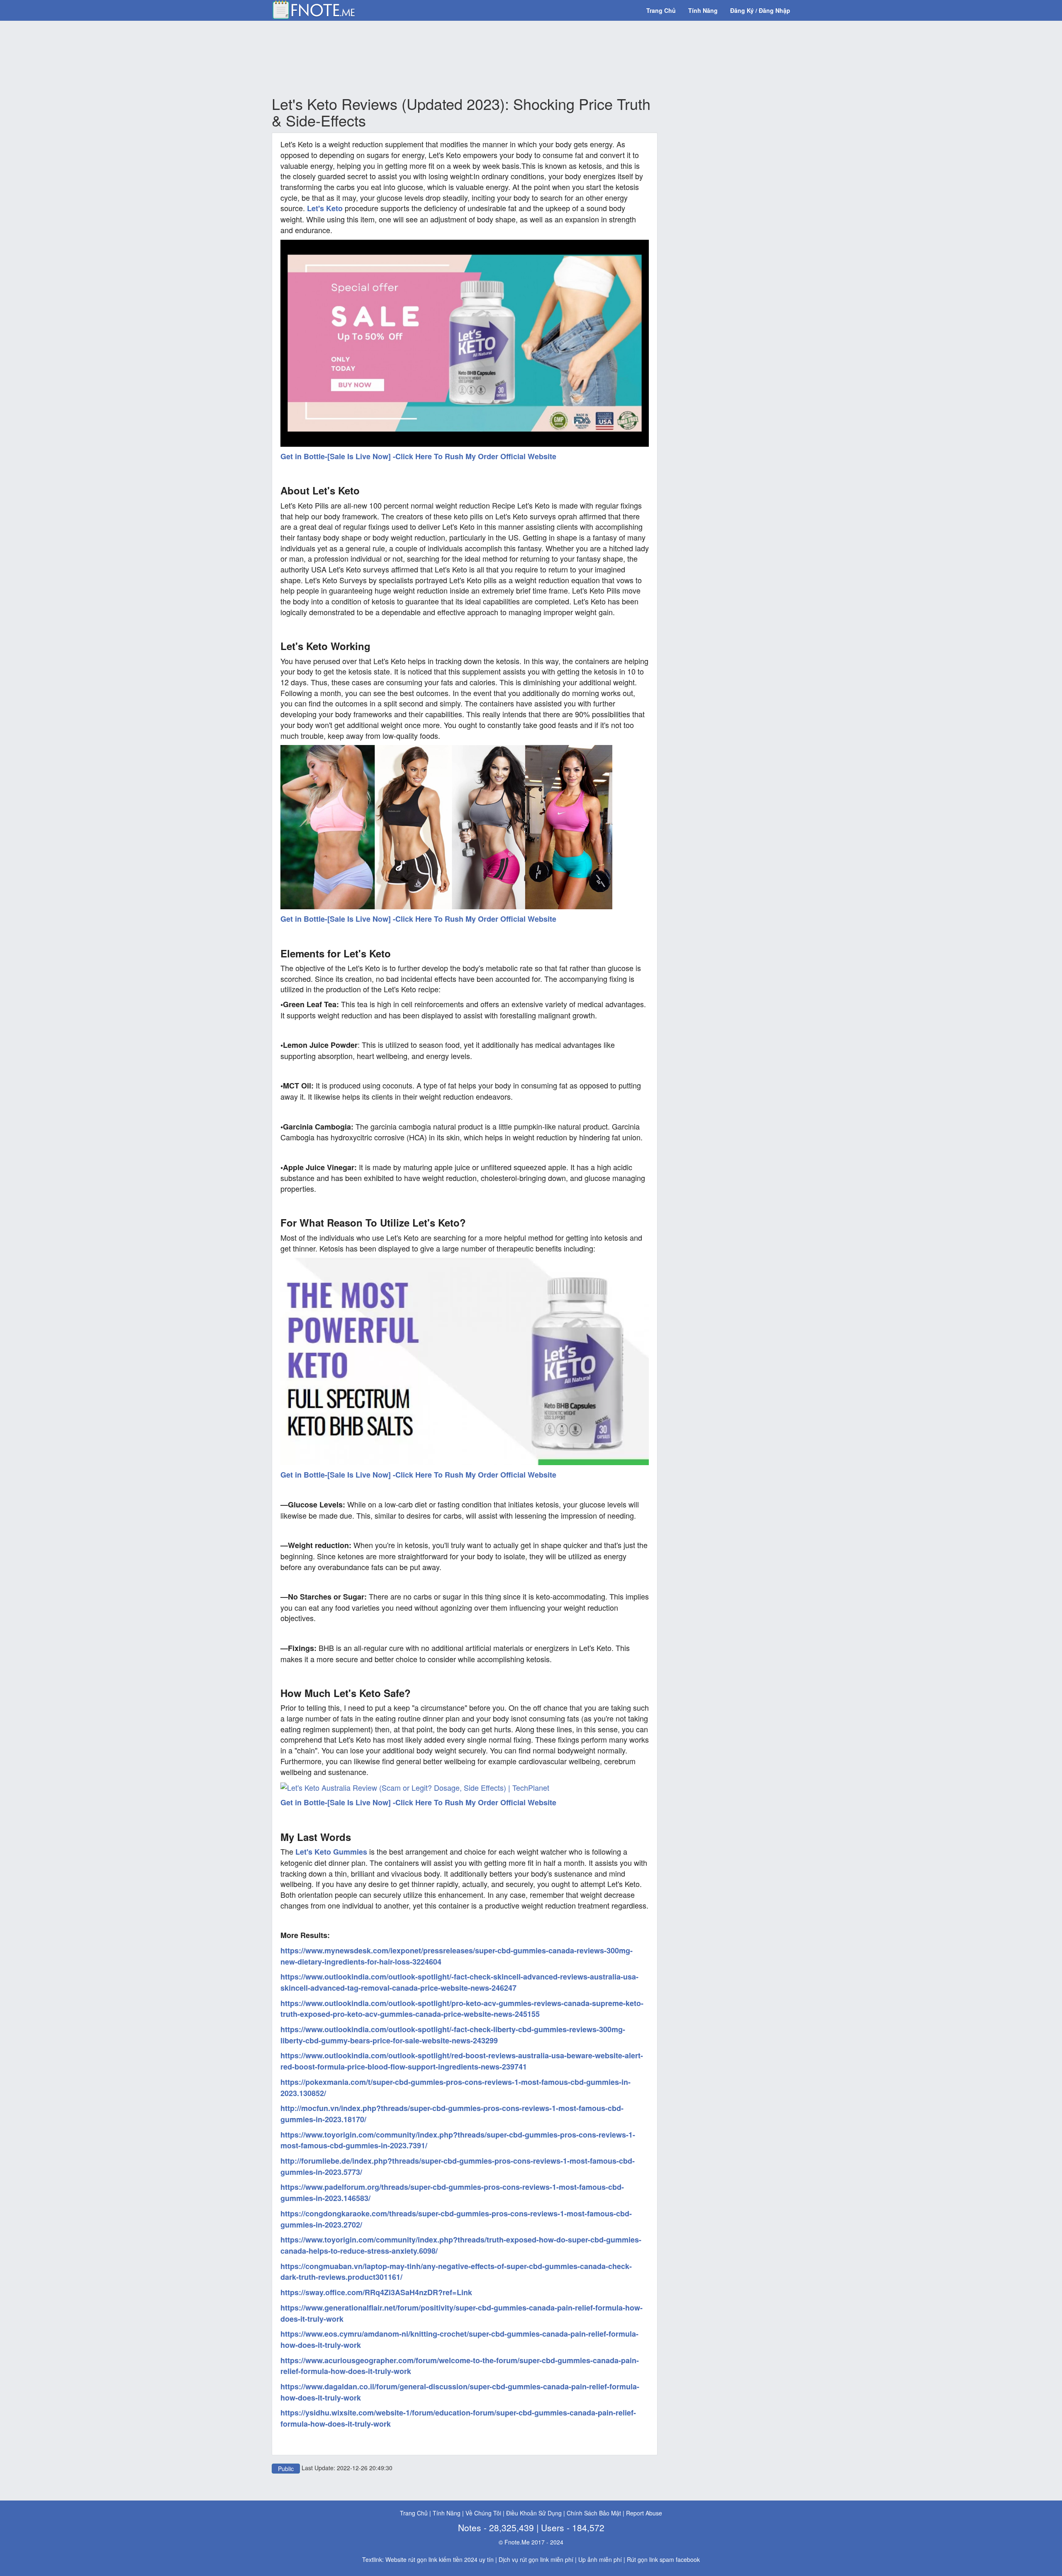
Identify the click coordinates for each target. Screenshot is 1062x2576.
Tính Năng (703, 10)
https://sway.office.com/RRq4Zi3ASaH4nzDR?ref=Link (376, 2292)
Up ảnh (588, 2559)
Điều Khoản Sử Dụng (534, 2513)
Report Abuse (644, 2513)
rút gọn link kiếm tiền (435, 2559)
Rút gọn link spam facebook (663, 2559)
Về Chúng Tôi (483, 2513)
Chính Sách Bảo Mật (594, 2513)
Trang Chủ (661, 10)
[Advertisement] (465, 58)
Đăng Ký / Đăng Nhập (760, 10)
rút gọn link (534, 2559)
